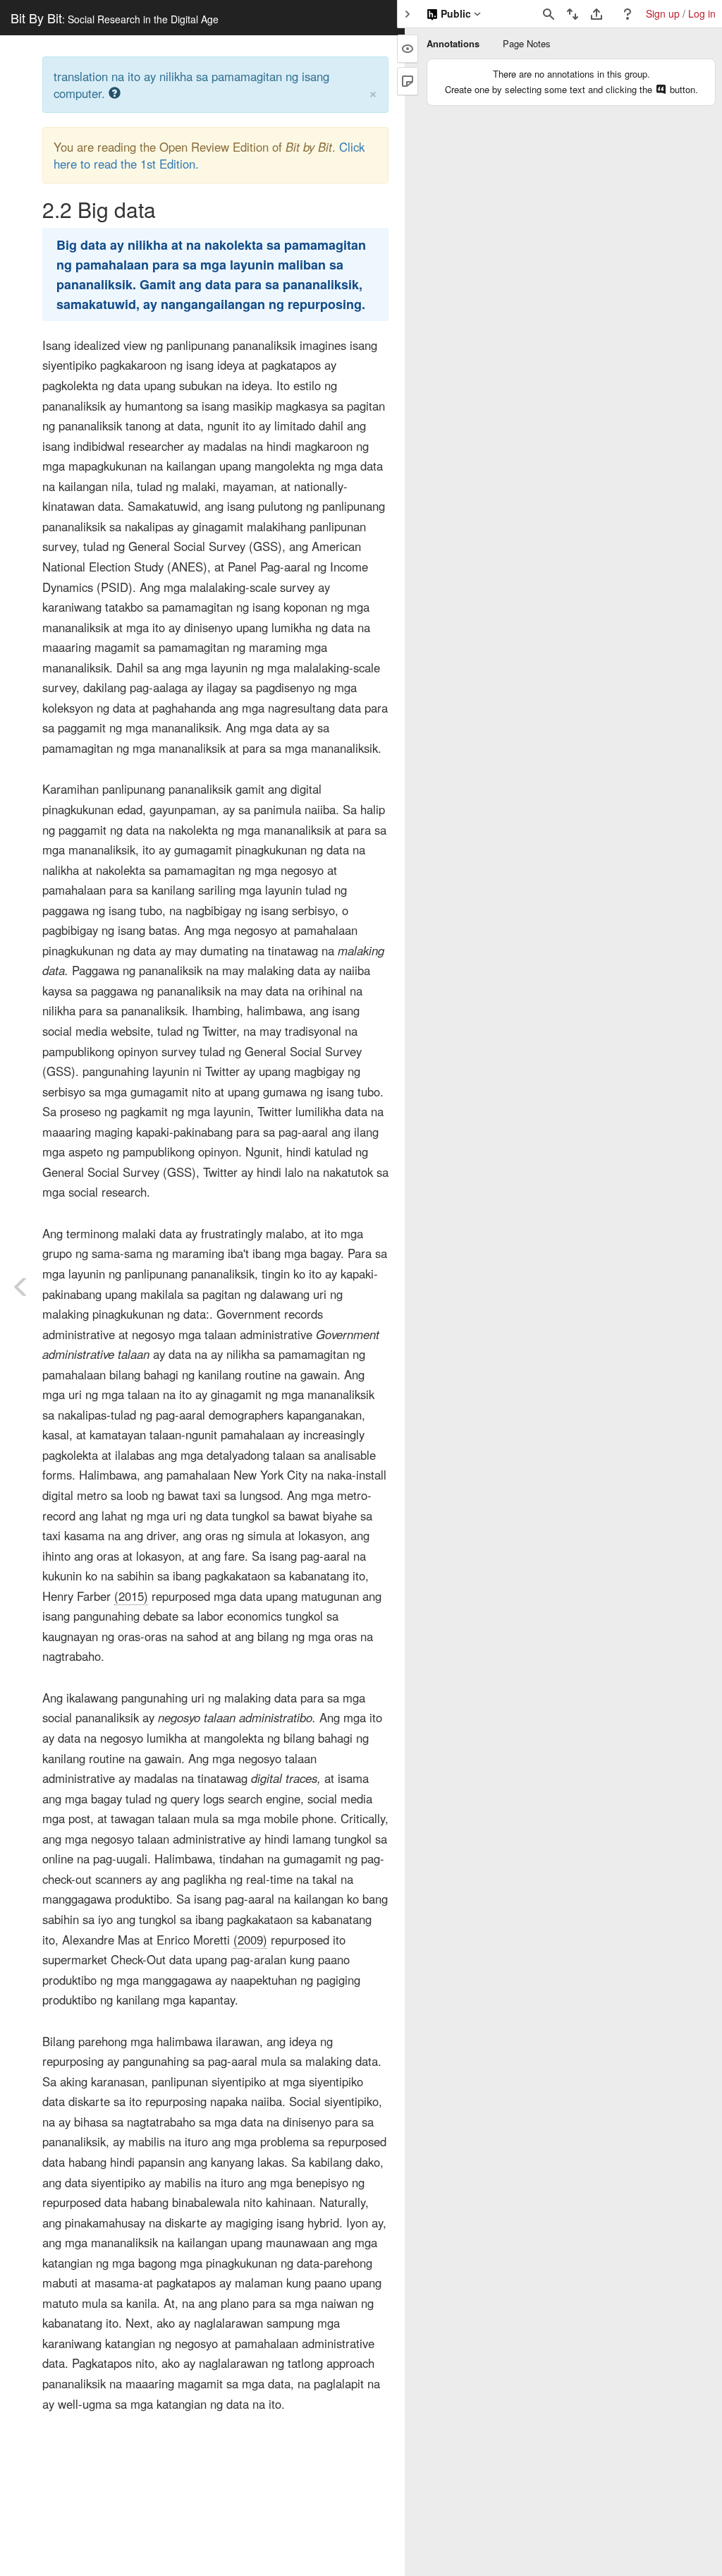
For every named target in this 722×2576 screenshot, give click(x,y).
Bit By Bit (115, 18)
